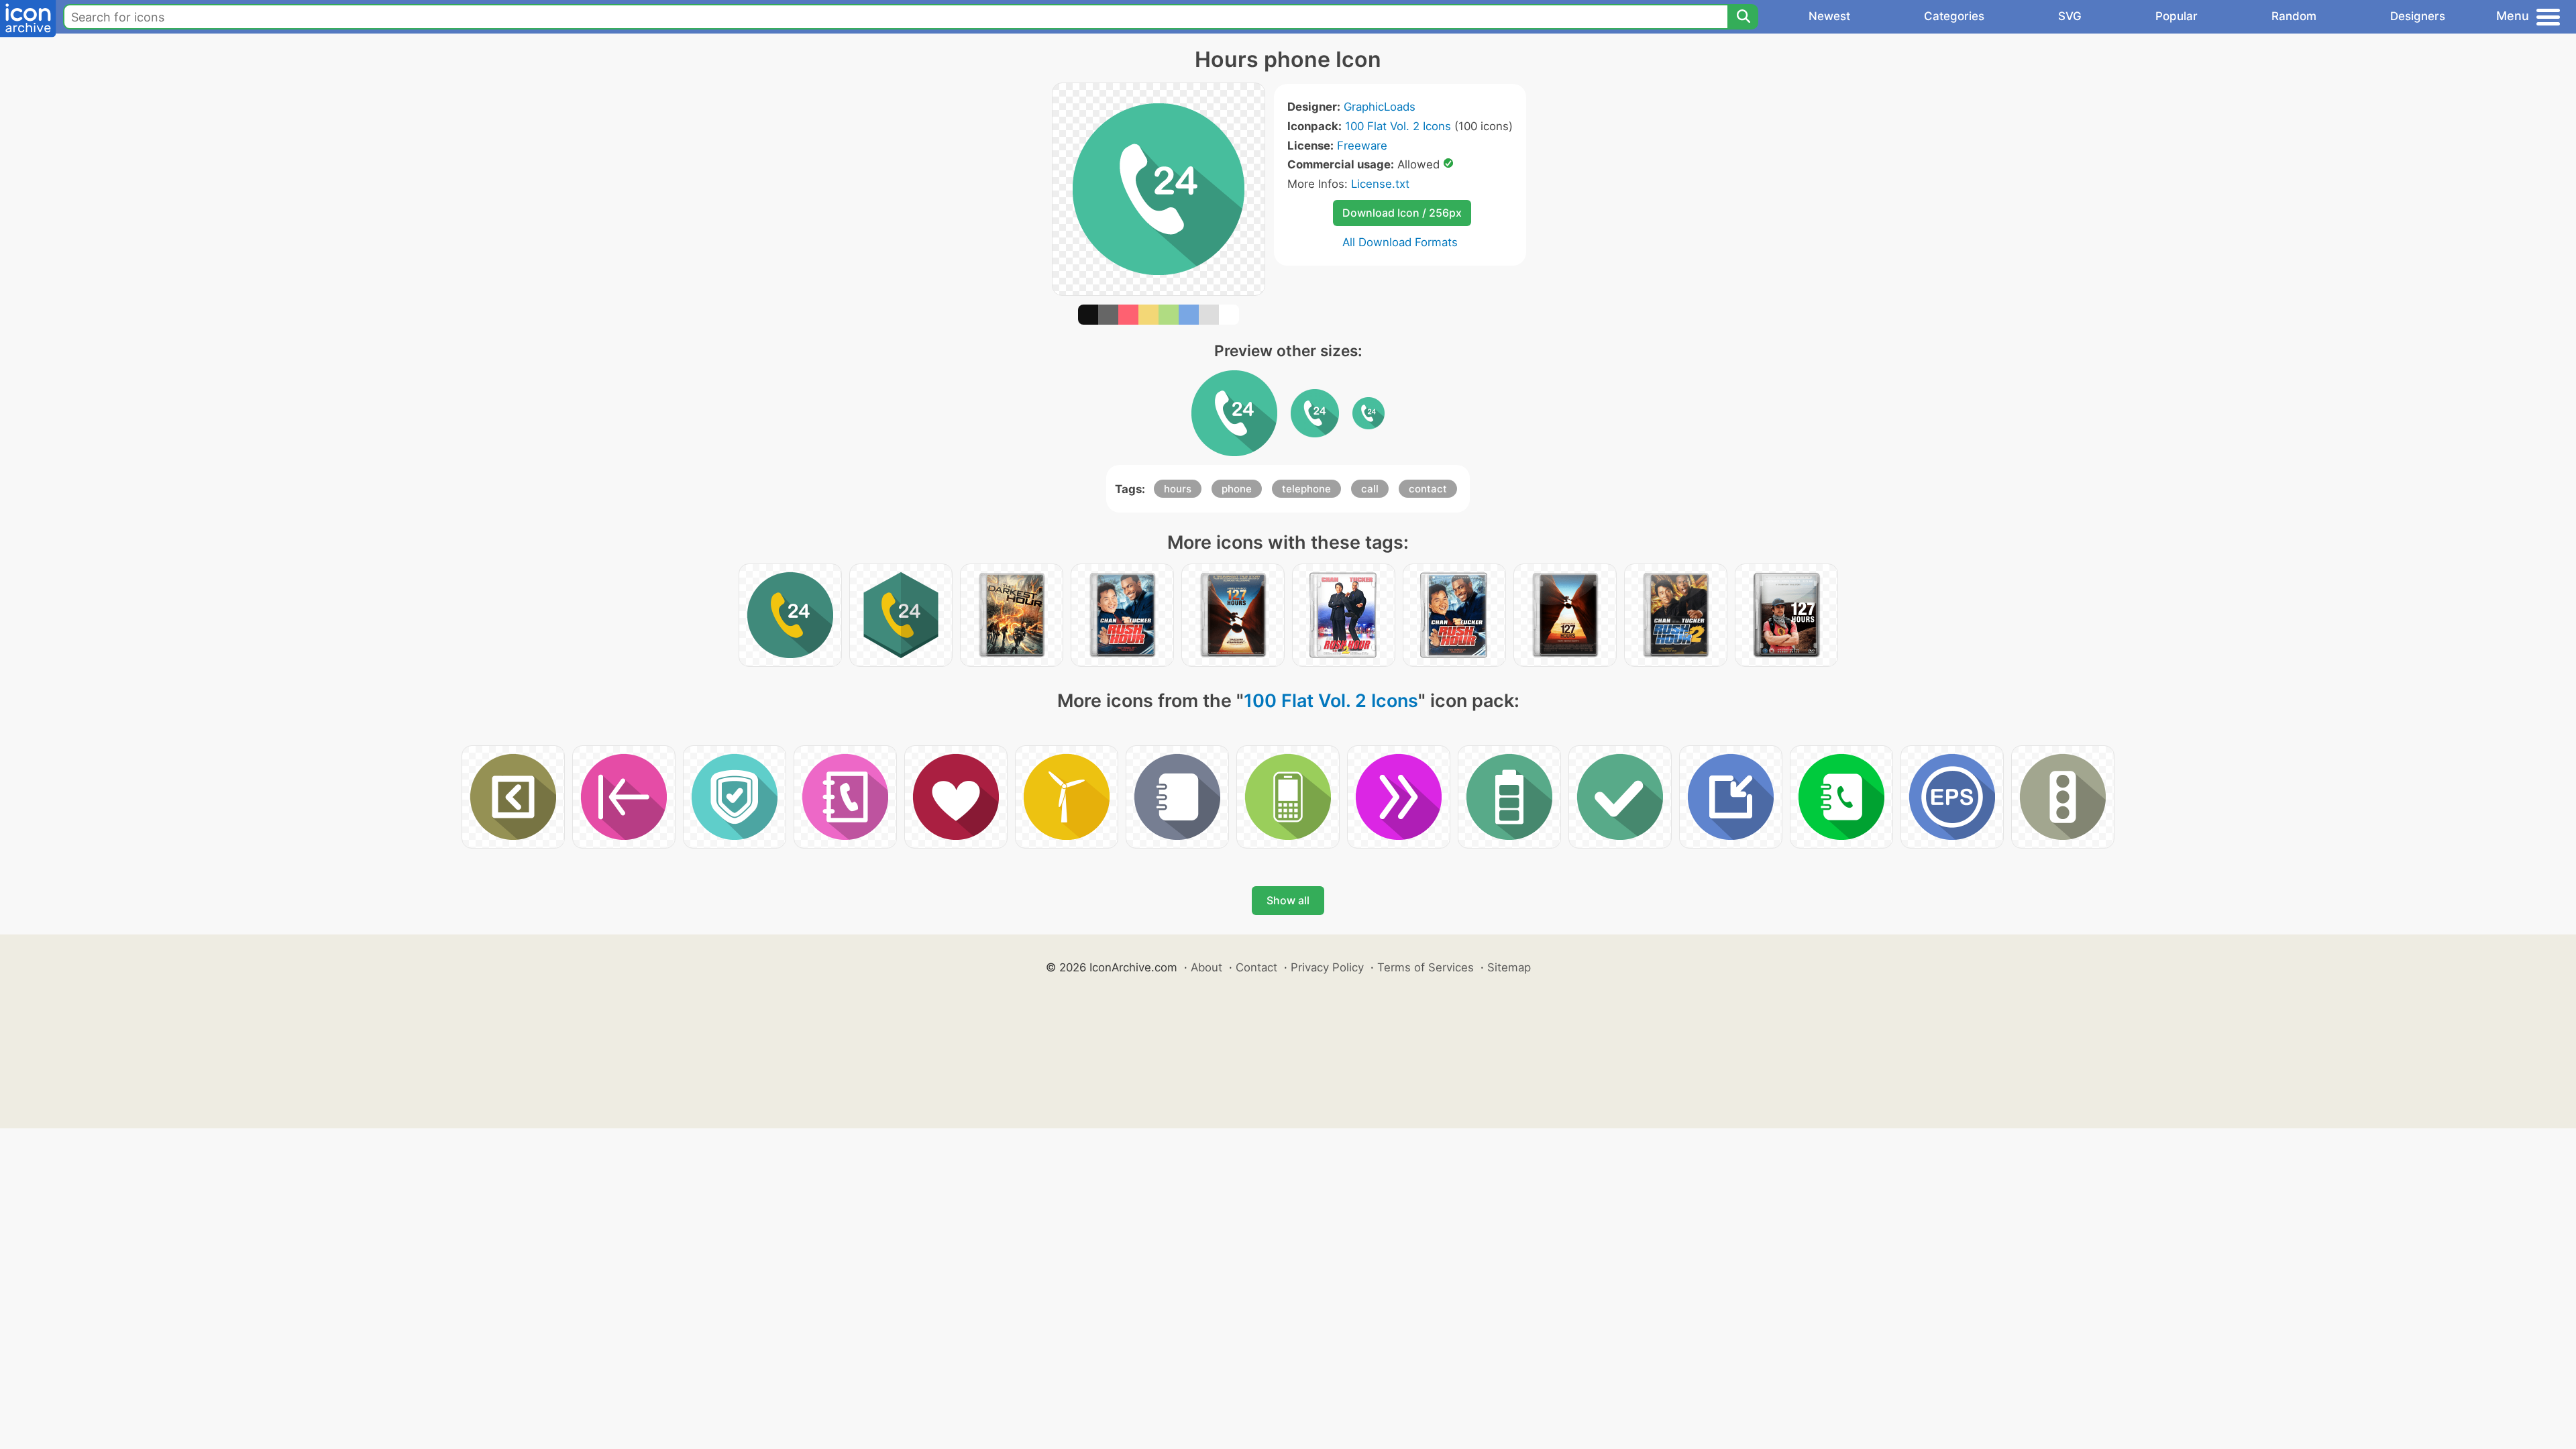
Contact (1256, 967)
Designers (2418, 16)
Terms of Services (1426, 967)
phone (1237, 489)
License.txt (1380, 184)
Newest (1829, 16)
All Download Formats (1400, 242)
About (1206, 967)
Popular (2177, 16)
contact (1428, 489)
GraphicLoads (1380, 107)
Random (2294, 16)
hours (1178, 489)
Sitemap (1509, 967)
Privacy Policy (1327, 967)
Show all (1288, 900)
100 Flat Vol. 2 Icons (1398, 126)
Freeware (1362, 146)
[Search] (1743, 17)
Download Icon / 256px (1402, 213)
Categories (1954, 16)
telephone (1306, 489)
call (1370, 489)
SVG (2070, 16)
